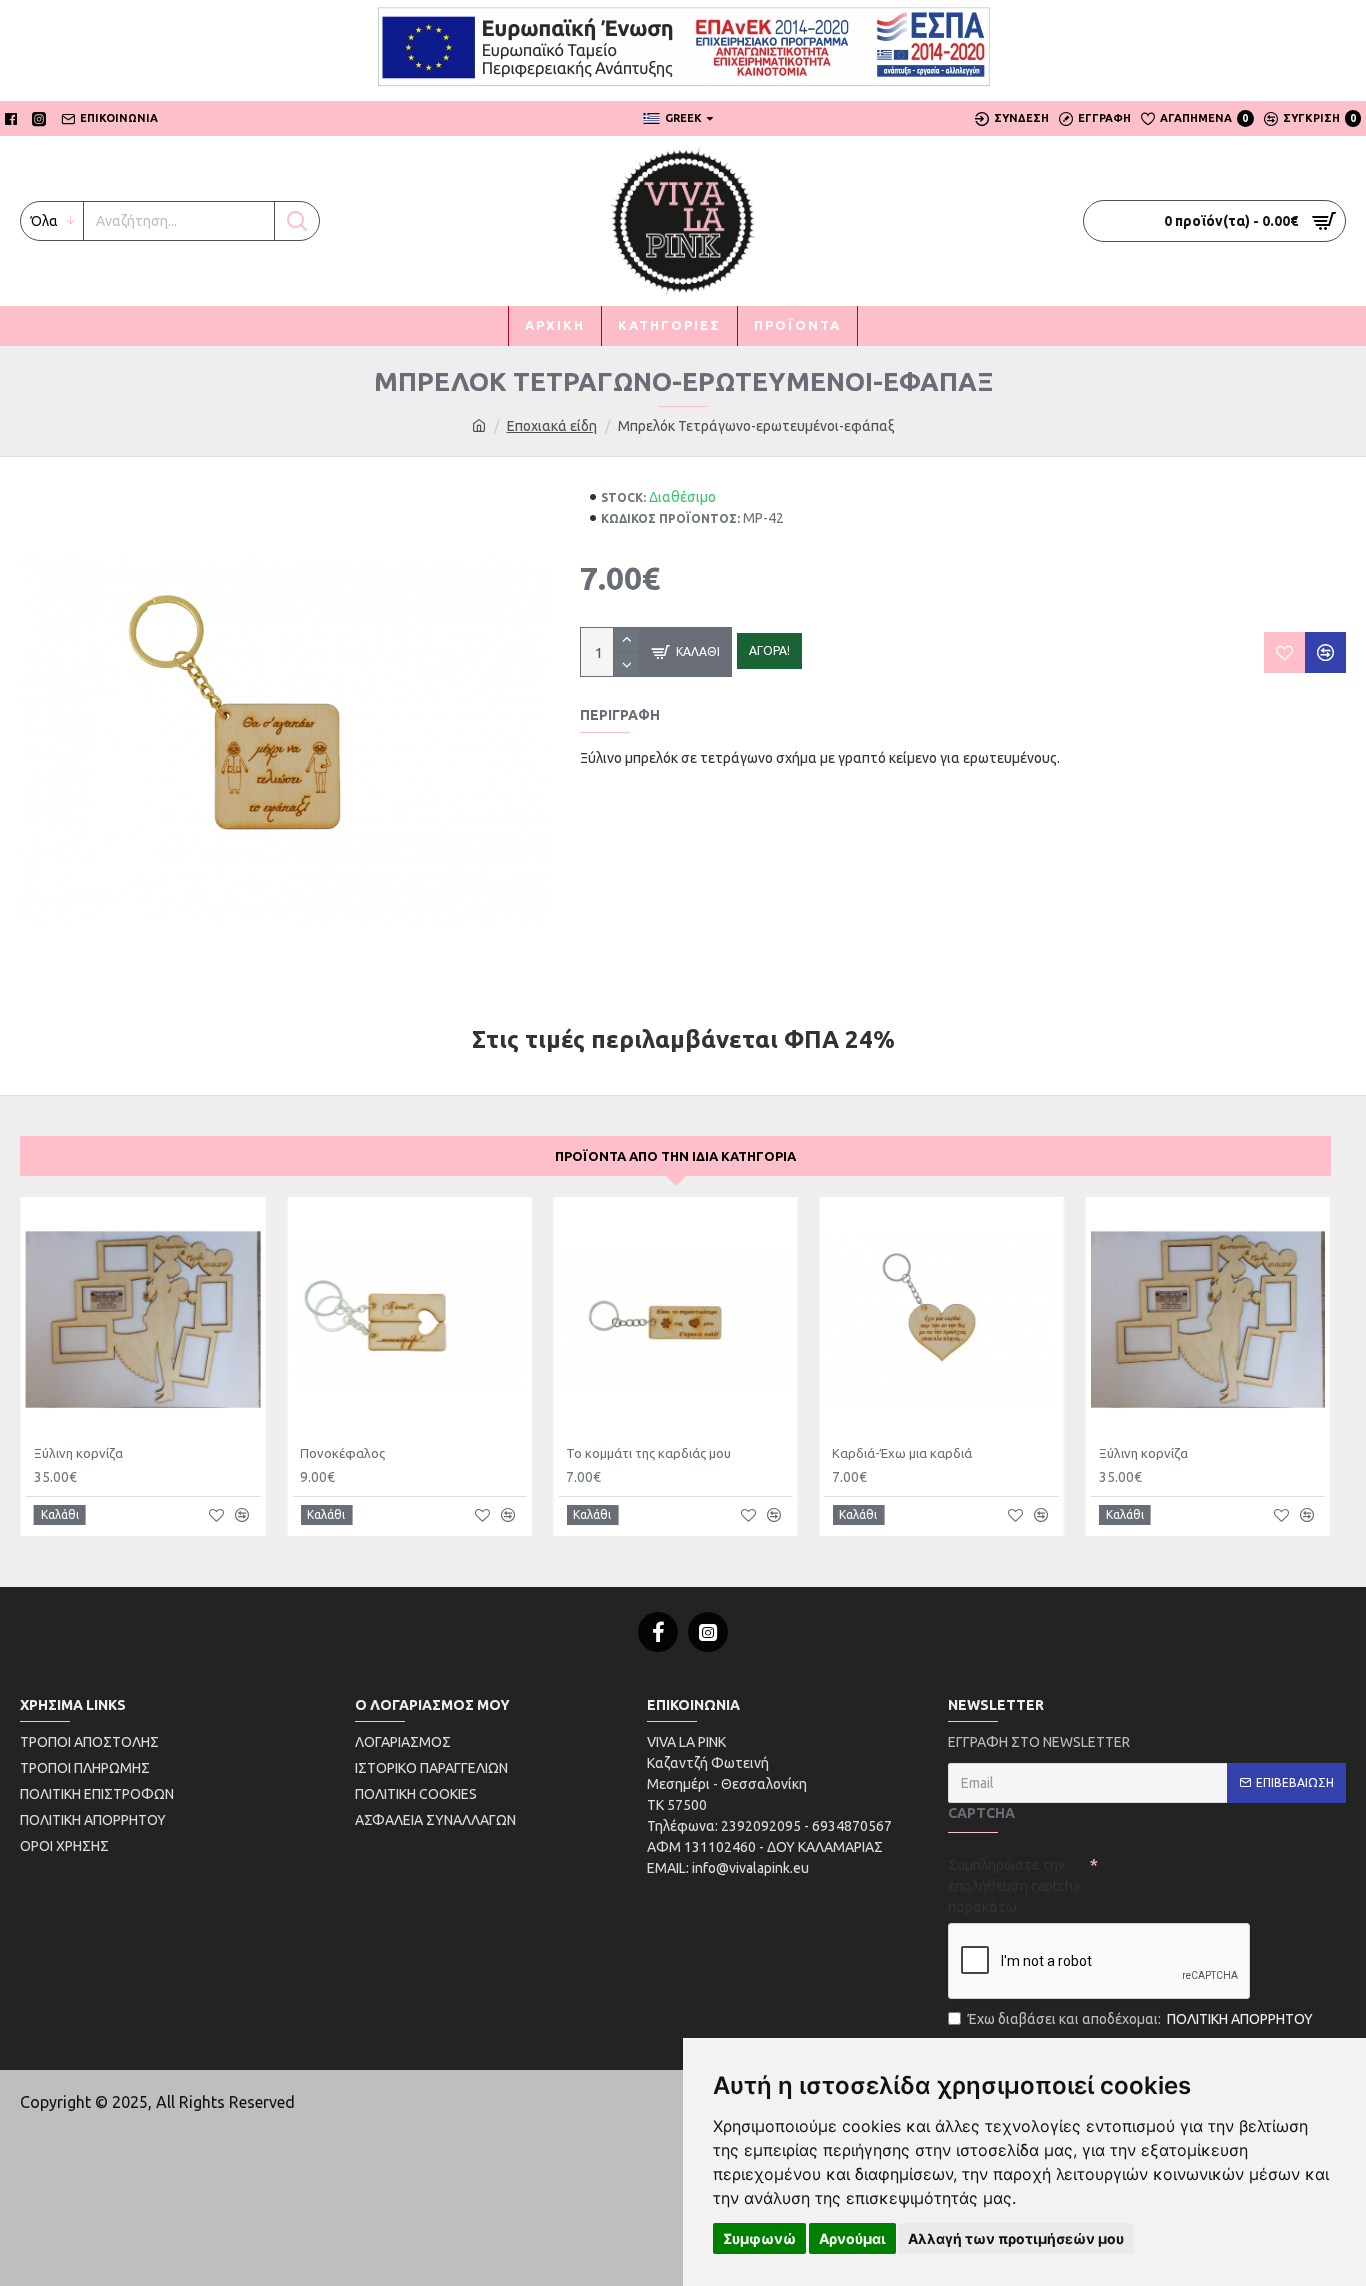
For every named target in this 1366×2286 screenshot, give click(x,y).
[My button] (296, 221)
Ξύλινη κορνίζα (78, 1453)
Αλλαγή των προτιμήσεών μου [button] (1016, 2238)
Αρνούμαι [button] (852, 2238)
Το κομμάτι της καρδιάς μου (648, 1453)
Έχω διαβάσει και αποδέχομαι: (1140, 2019)
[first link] (479, 426)
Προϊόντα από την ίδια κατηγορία (675, 1156)
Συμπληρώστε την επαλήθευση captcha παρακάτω (1014, 1886)
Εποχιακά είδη (552, 426)
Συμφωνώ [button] (759, 2238)
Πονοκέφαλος (342, 1453)
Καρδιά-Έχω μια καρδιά (902, 1453)
